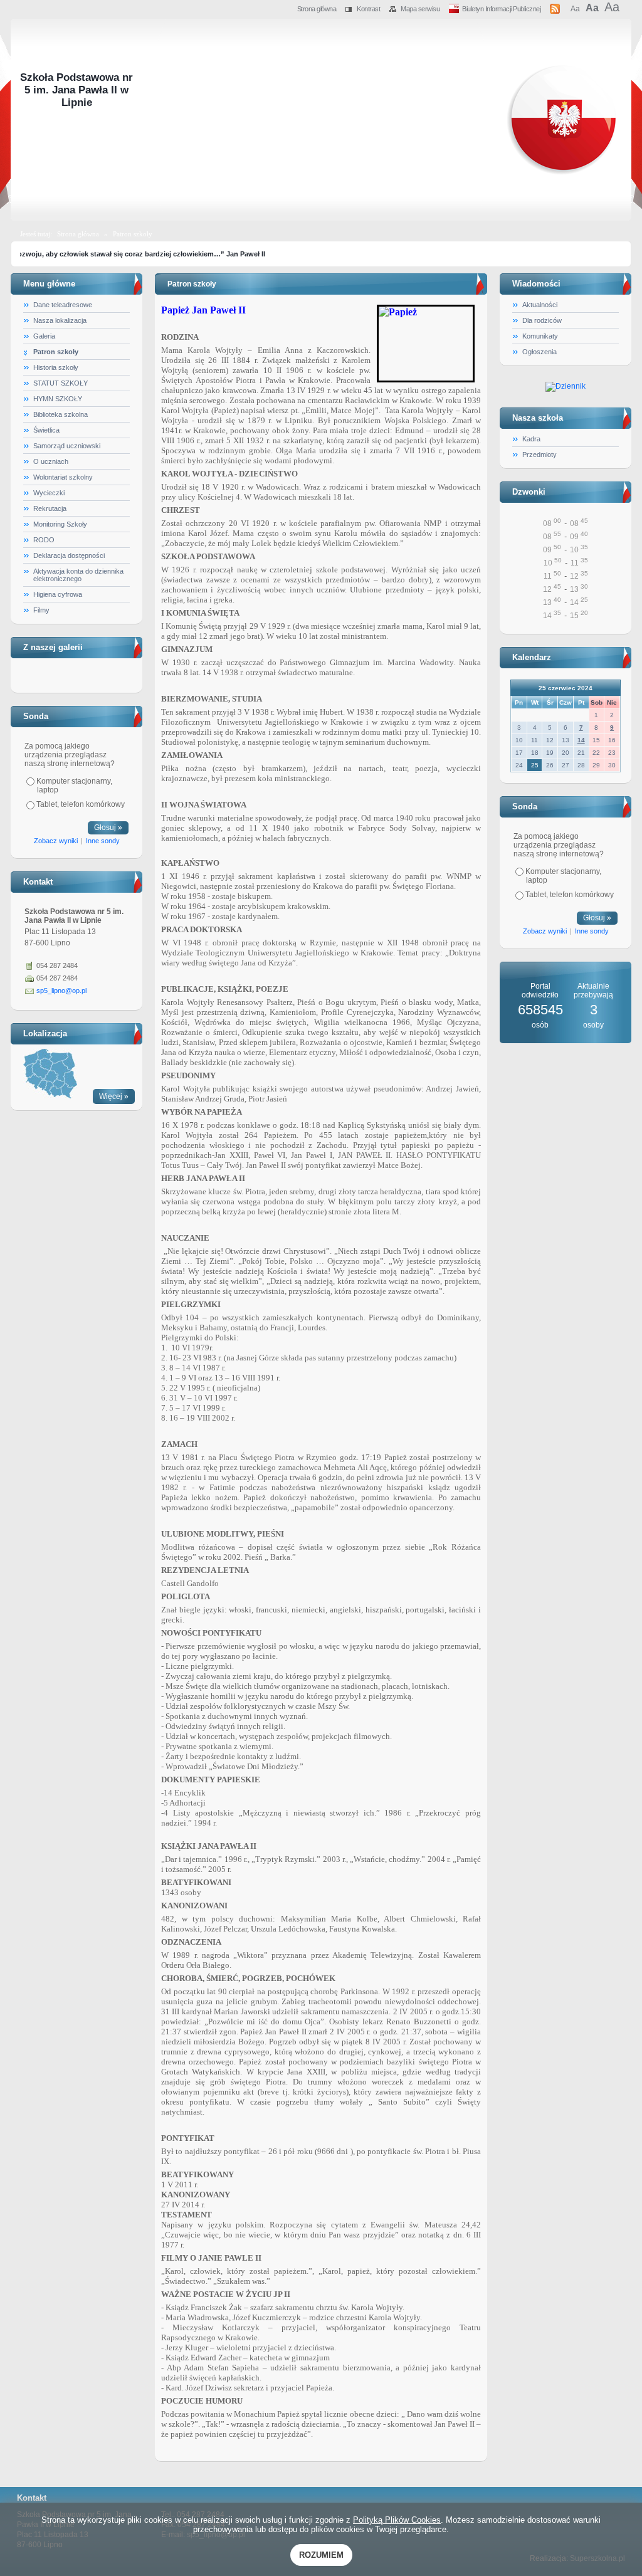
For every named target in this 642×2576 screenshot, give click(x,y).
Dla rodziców (542, 320)
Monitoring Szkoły (60, 524)
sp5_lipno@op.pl (61, 991)
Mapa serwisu (420, 9)
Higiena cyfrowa (58, 594)
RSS (555, 7)
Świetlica (46, 430)
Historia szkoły (56, 367)
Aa (575, 9)
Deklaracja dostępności (69, 555)
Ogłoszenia (539, 352)
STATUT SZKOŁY (61, 383)
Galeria (44, 336)
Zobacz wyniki (56, 841)
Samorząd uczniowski (67, 446)
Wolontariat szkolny (63, 477)
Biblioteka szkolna (61, 414)
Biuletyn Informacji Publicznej (501, 9)
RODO (44, 540)
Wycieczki (49, 493)
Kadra (531, 439)
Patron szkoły (133, 234)
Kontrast (368, 9)
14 (581, 740)
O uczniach (51, 461)
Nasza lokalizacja (60, 320)
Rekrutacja (50, 508)
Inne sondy (103, 841)
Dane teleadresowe (63, 305)
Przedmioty (539, 455)
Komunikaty (540, 336)
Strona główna (317, 9)
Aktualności (540, 305)
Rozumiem (321, 2555)
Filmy (41, 610)
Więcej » (114, 1096)
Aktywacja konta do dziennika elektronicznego (78, 575)
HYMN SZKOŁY (58, 399)
